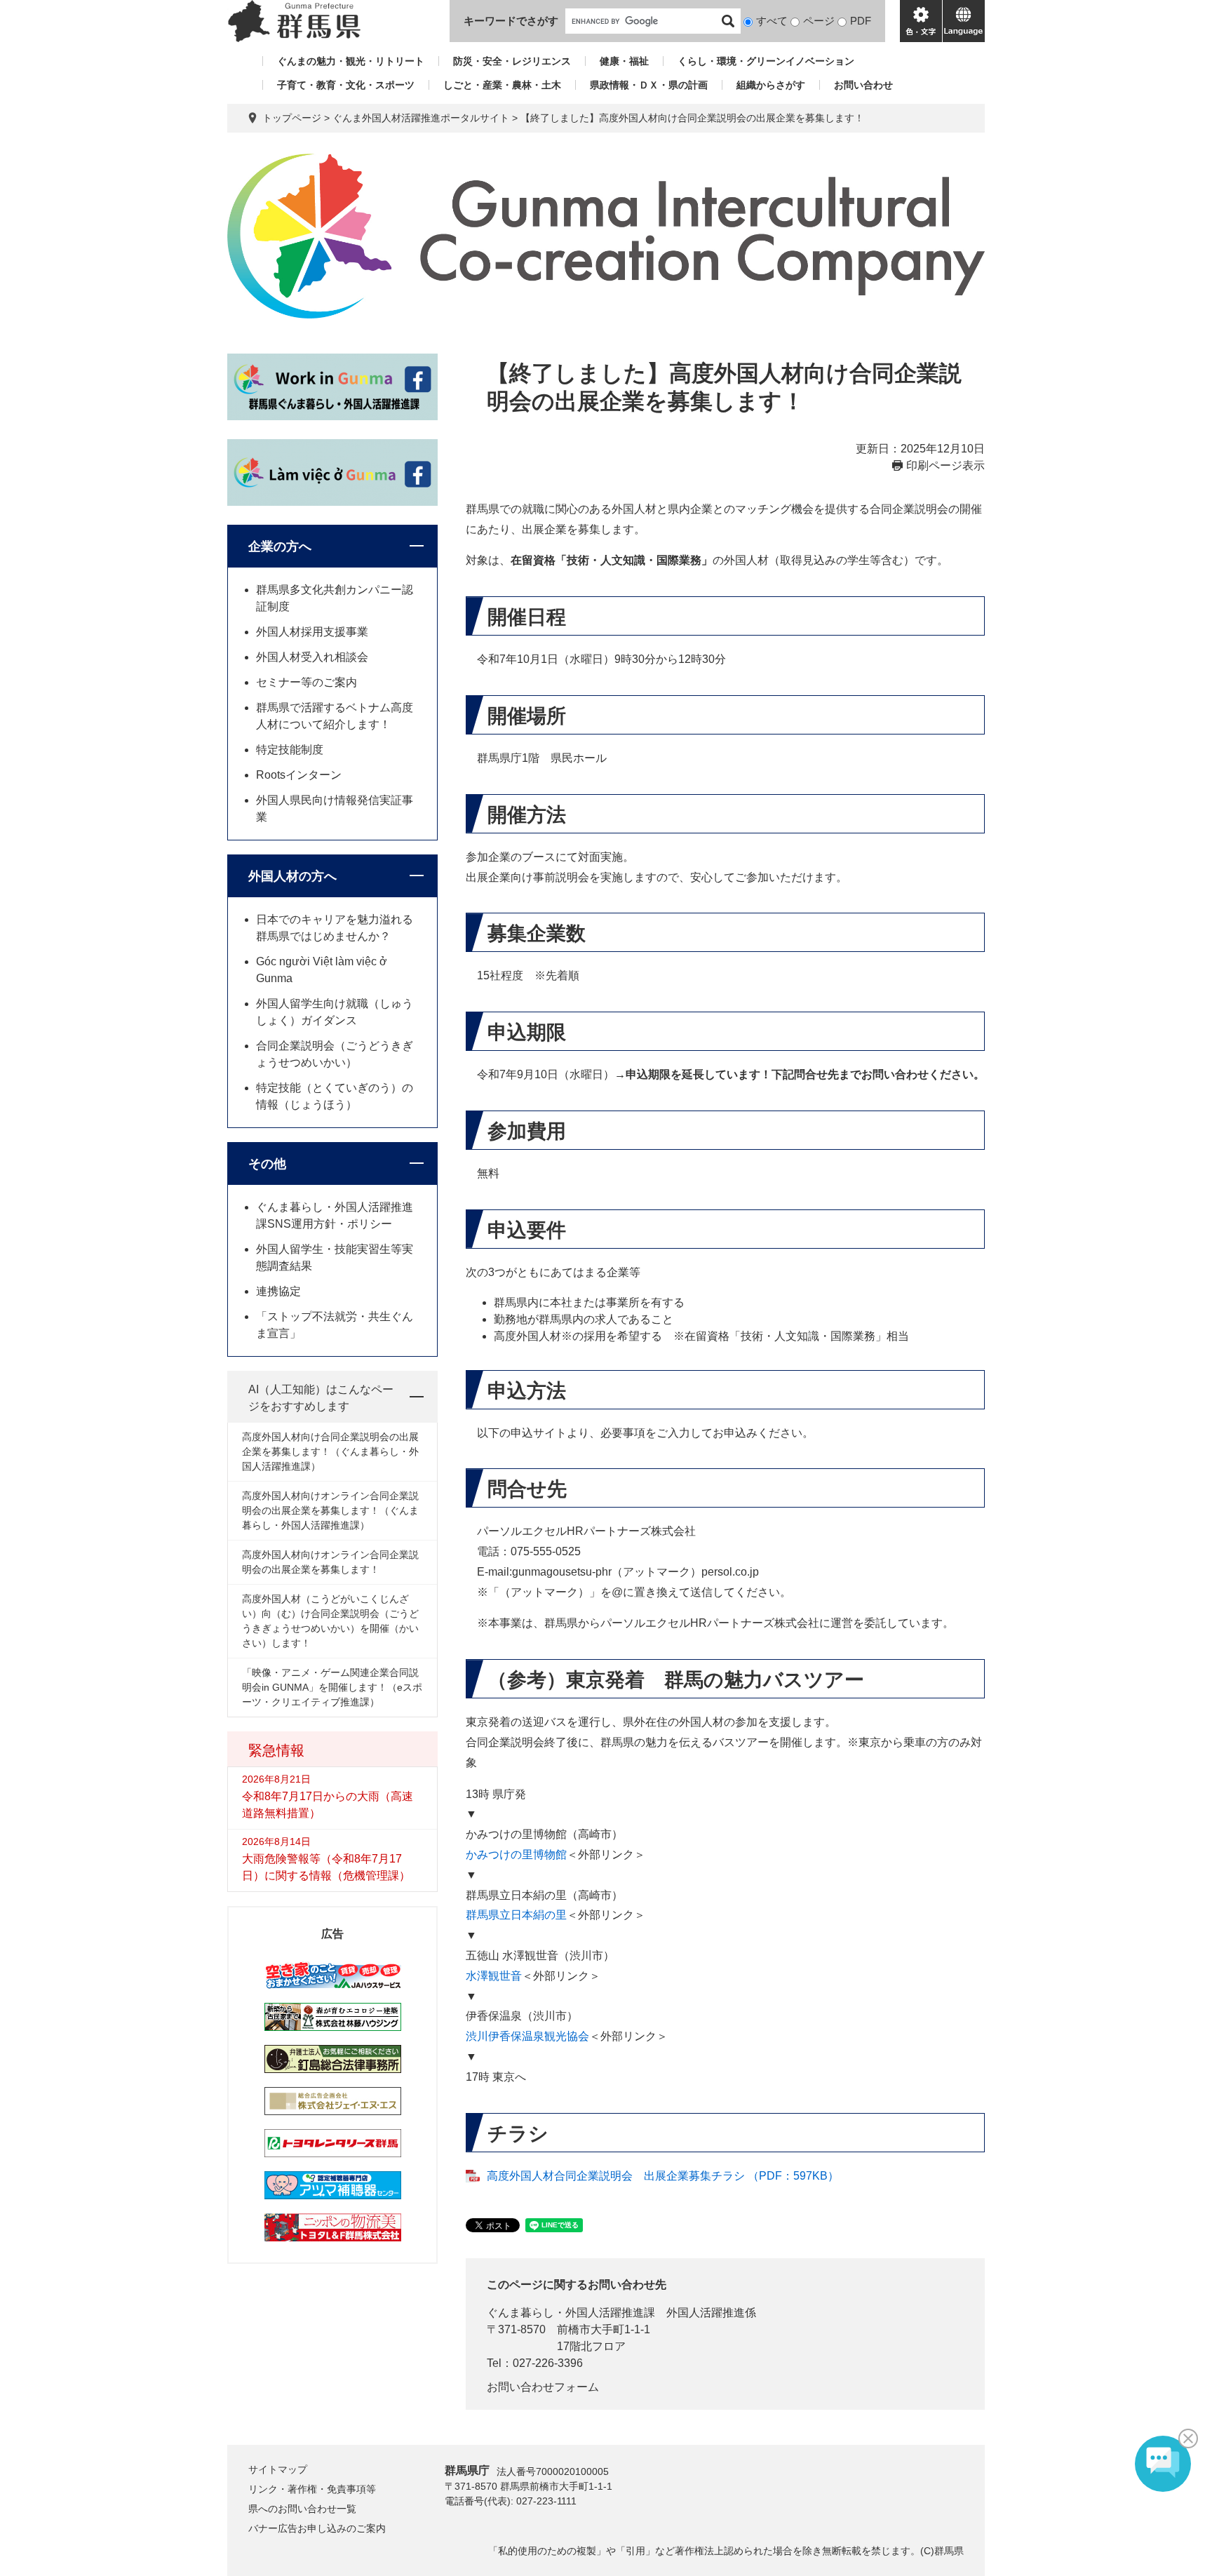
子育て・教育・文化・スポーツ (346, 85)
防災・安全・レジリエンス (512, 61)
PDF (861, 21)
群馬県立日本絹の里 (516, 1915)
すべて (772, 21)
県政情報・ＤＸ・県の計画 (649, 85)
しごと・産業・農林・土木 (502, 85)
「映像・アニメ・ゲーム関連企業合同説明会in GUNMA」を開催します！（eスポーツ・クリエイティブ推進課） (332, 1687)
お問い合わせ (863, 85)
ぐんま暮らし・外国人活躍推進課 (571, 2313)
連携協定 (278, 1291)
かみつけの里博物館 (516, 1854)
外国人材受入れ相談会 (312, 657)
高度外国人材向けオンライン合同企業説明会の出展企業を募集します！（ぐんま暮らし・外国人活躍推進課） (330, 1510)
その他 (267, 1164)
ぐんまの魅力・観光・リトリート (351, 61)
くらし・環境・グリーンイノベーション (766, 61)
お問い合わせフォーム (543, 2387)
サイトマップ (278, 2469)
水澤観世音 (494, 1976)
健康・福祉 (624, 61)
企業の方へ (280, 546)
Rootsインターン (299, 775)
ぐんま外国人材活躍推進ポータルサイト (421, 118)
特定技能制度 (290, 750)
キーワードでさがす (511, 21)
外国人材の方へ (292, 876)
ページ (819, 21)
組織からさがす (771, 85)
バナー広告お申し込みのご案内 (317, 2528)
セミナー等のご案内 (307, 682)
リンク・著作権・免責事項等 (312, 2489)
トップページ (292, 118)
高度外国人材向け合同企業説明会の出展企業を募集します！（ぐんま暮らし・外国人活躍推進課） (330, 1451)
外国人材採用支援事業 (312, 632)
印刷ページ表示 (945, 465)
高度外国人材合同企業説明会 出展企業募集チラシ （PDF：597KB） (663, 2176)
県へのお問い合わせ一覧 (302, 2509)
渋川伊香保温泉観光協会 (527, 2036)
